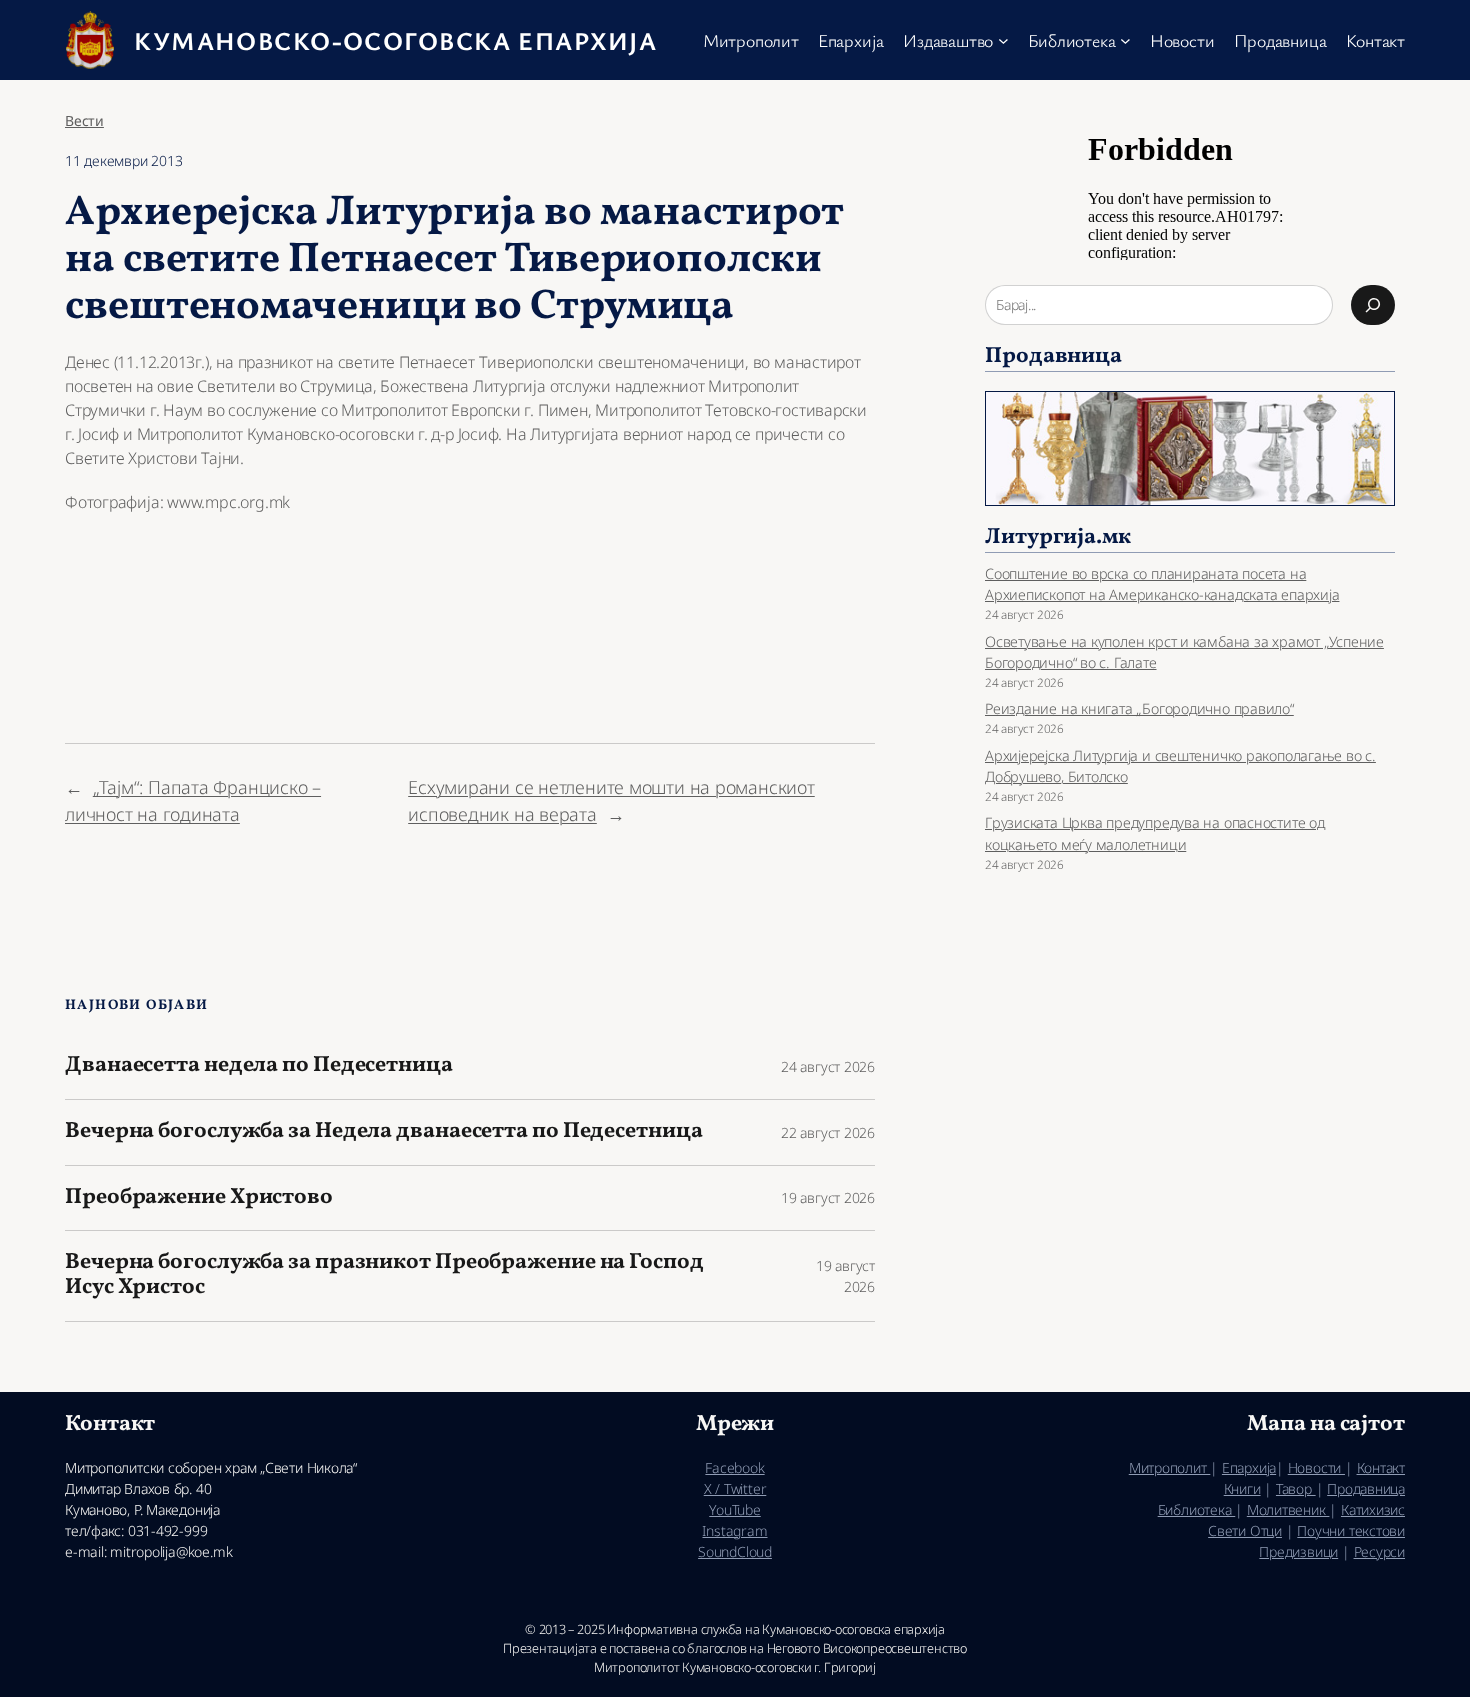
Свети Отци (1245, 1530)
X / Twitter (735, 1488)
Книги (1242, 1488)
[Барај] (1373, 305)
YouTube (734, 1509)
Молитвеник (1288, 1509)
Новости (1316, 1467)
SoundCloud (735, 1551)
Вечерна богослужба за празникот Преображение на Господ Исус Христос (384, 1276)
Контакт (1381, 1467)
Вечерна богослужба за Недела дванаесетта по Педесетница (384, 1132)
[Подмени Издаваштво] (1003, 40)
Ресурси (1379, 1551)
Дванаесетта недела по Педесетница (259, 1066)
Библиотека (1197, 1509)
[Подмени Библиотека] (1125, 40)
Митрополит (1170, 1467)
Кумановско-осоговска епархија (395, 40)
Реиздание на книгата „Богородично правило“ (1139, 708)
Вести (84, 120)
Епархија (1249, 1467)
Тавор (1296, 1488)
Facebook (734, 1467)
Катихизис (1373, 1509)
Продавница (1366, 1488)
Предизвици (1298, 1551)
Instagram (734, 1530)
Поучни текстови (1351, 1530)
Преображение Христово (199, 1198)
